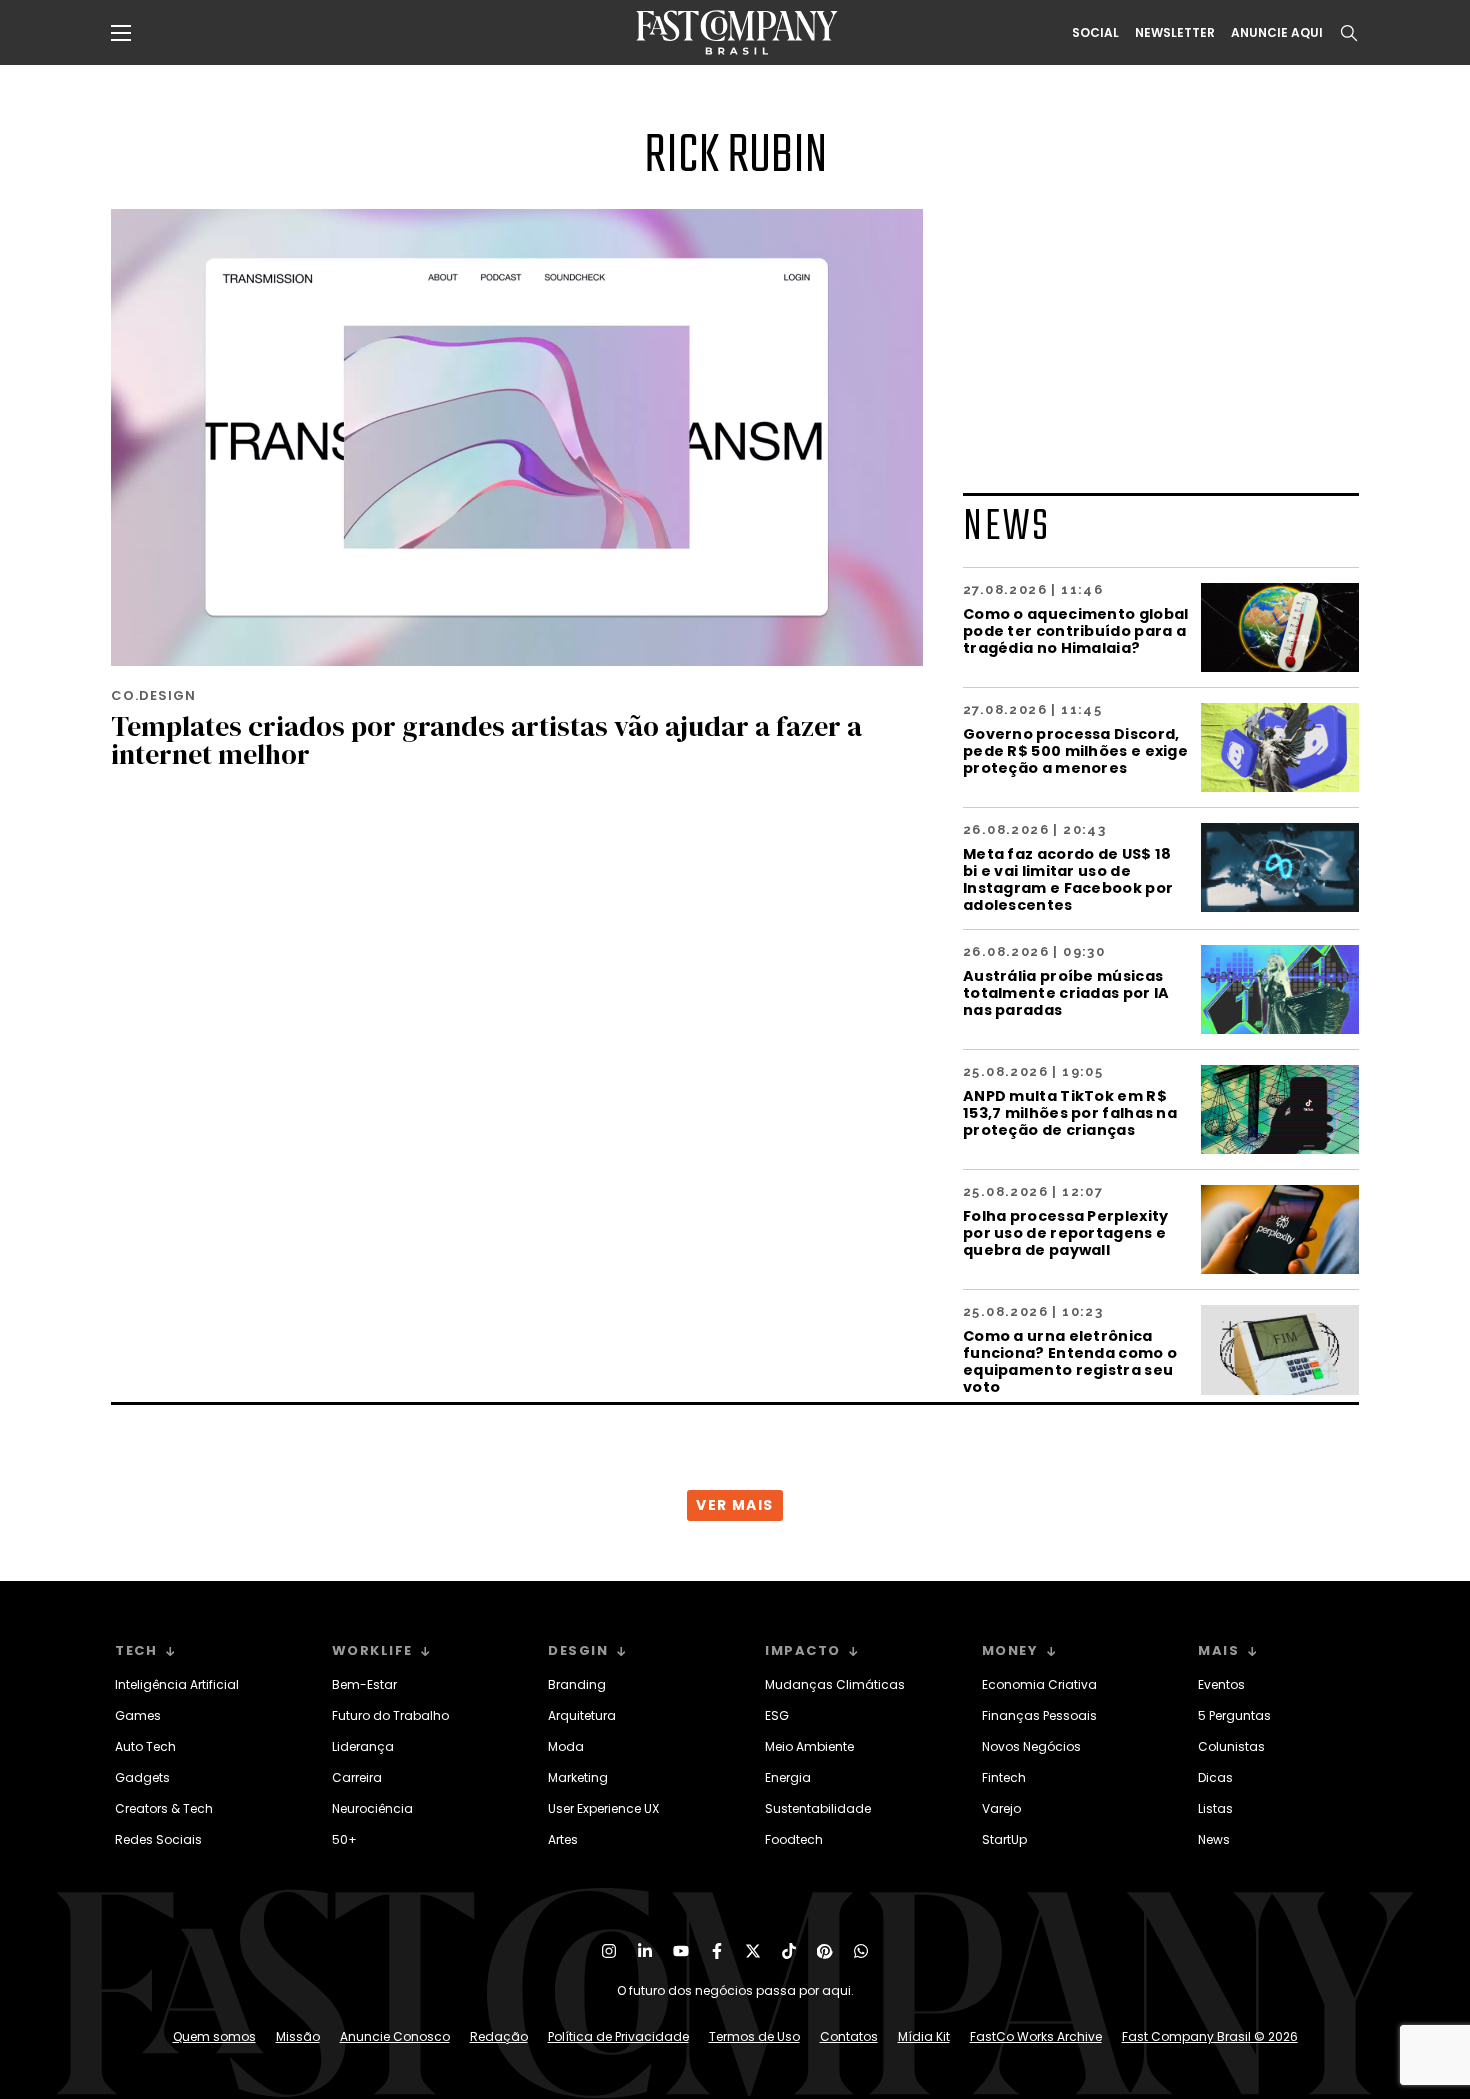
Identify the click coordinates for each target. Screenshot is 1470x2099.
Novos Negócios (1031, 1746)
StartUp (1004, 1839)
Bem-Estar (364, 1684)
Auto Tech (145, 1746)
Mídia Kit (924, 2036)
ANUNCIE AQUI (1277, 33)
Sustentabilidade (818, 1808)
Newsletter (1175, 33)
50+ (344, 1839)
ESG (777, 1715)
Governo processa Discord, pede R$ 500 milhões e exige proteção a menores (1075, 750)
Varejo (1001, 1808)
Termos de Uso (754, 2036)
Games (138, 1715)
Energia (788, 1777)
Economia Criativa (1039, 1684)
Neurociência (372, 1808)
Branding (577, 1684)
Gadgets (142, 1777)
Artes (563, 1839)
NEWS (1007, 527)
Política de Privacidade (618, 2036)
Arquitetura (582, 1715)
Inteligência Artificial (177, 1684)
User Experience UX (603, 1808)
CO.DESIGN (153, 695)
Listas (1215, 1808)
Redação (499, 2036)
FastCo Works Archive (1036, 2036)
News (1214, 1839)
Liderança (363, 1746)
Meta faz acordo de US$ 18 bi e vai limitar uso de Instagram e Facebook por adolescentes (1068, 879)
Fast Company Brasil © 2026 (1210, 2036)
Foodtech (794, 1839)
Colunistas (1231, 1746)
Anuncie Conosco (395, 2036)
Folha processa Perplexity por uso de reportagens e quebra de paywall (1066, 1232)
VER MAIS (734, 1505)
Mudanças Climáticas (835, 1684)
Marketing (578, 1777)
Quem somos (214, 2036)
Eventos (1221, 1684)
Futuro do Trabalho (390, 1715)
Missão (298, 2036)
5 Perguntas (1234, 1715)
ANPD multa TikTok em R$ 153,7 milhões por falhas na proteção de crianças (1070, 1112)
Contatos (849, 2036)
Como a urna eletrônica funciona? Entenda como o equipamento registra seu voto (1070, 1361)
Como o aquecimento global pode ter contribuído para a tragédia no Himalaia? (1076, 630)
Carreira (357, 1777)
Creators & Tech (164, 1808)
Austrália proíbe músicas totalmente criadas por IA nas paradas (1066, 992)
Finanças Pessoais (1039, 1715)
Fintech (1004, 1777)
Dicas (1215, 1777)
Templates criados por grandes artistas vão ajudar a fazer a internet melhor (486, 740)
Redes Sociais (158, 1839)
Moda (566, 1746)
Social (1095, 33)
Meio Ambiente (809, 1746)
